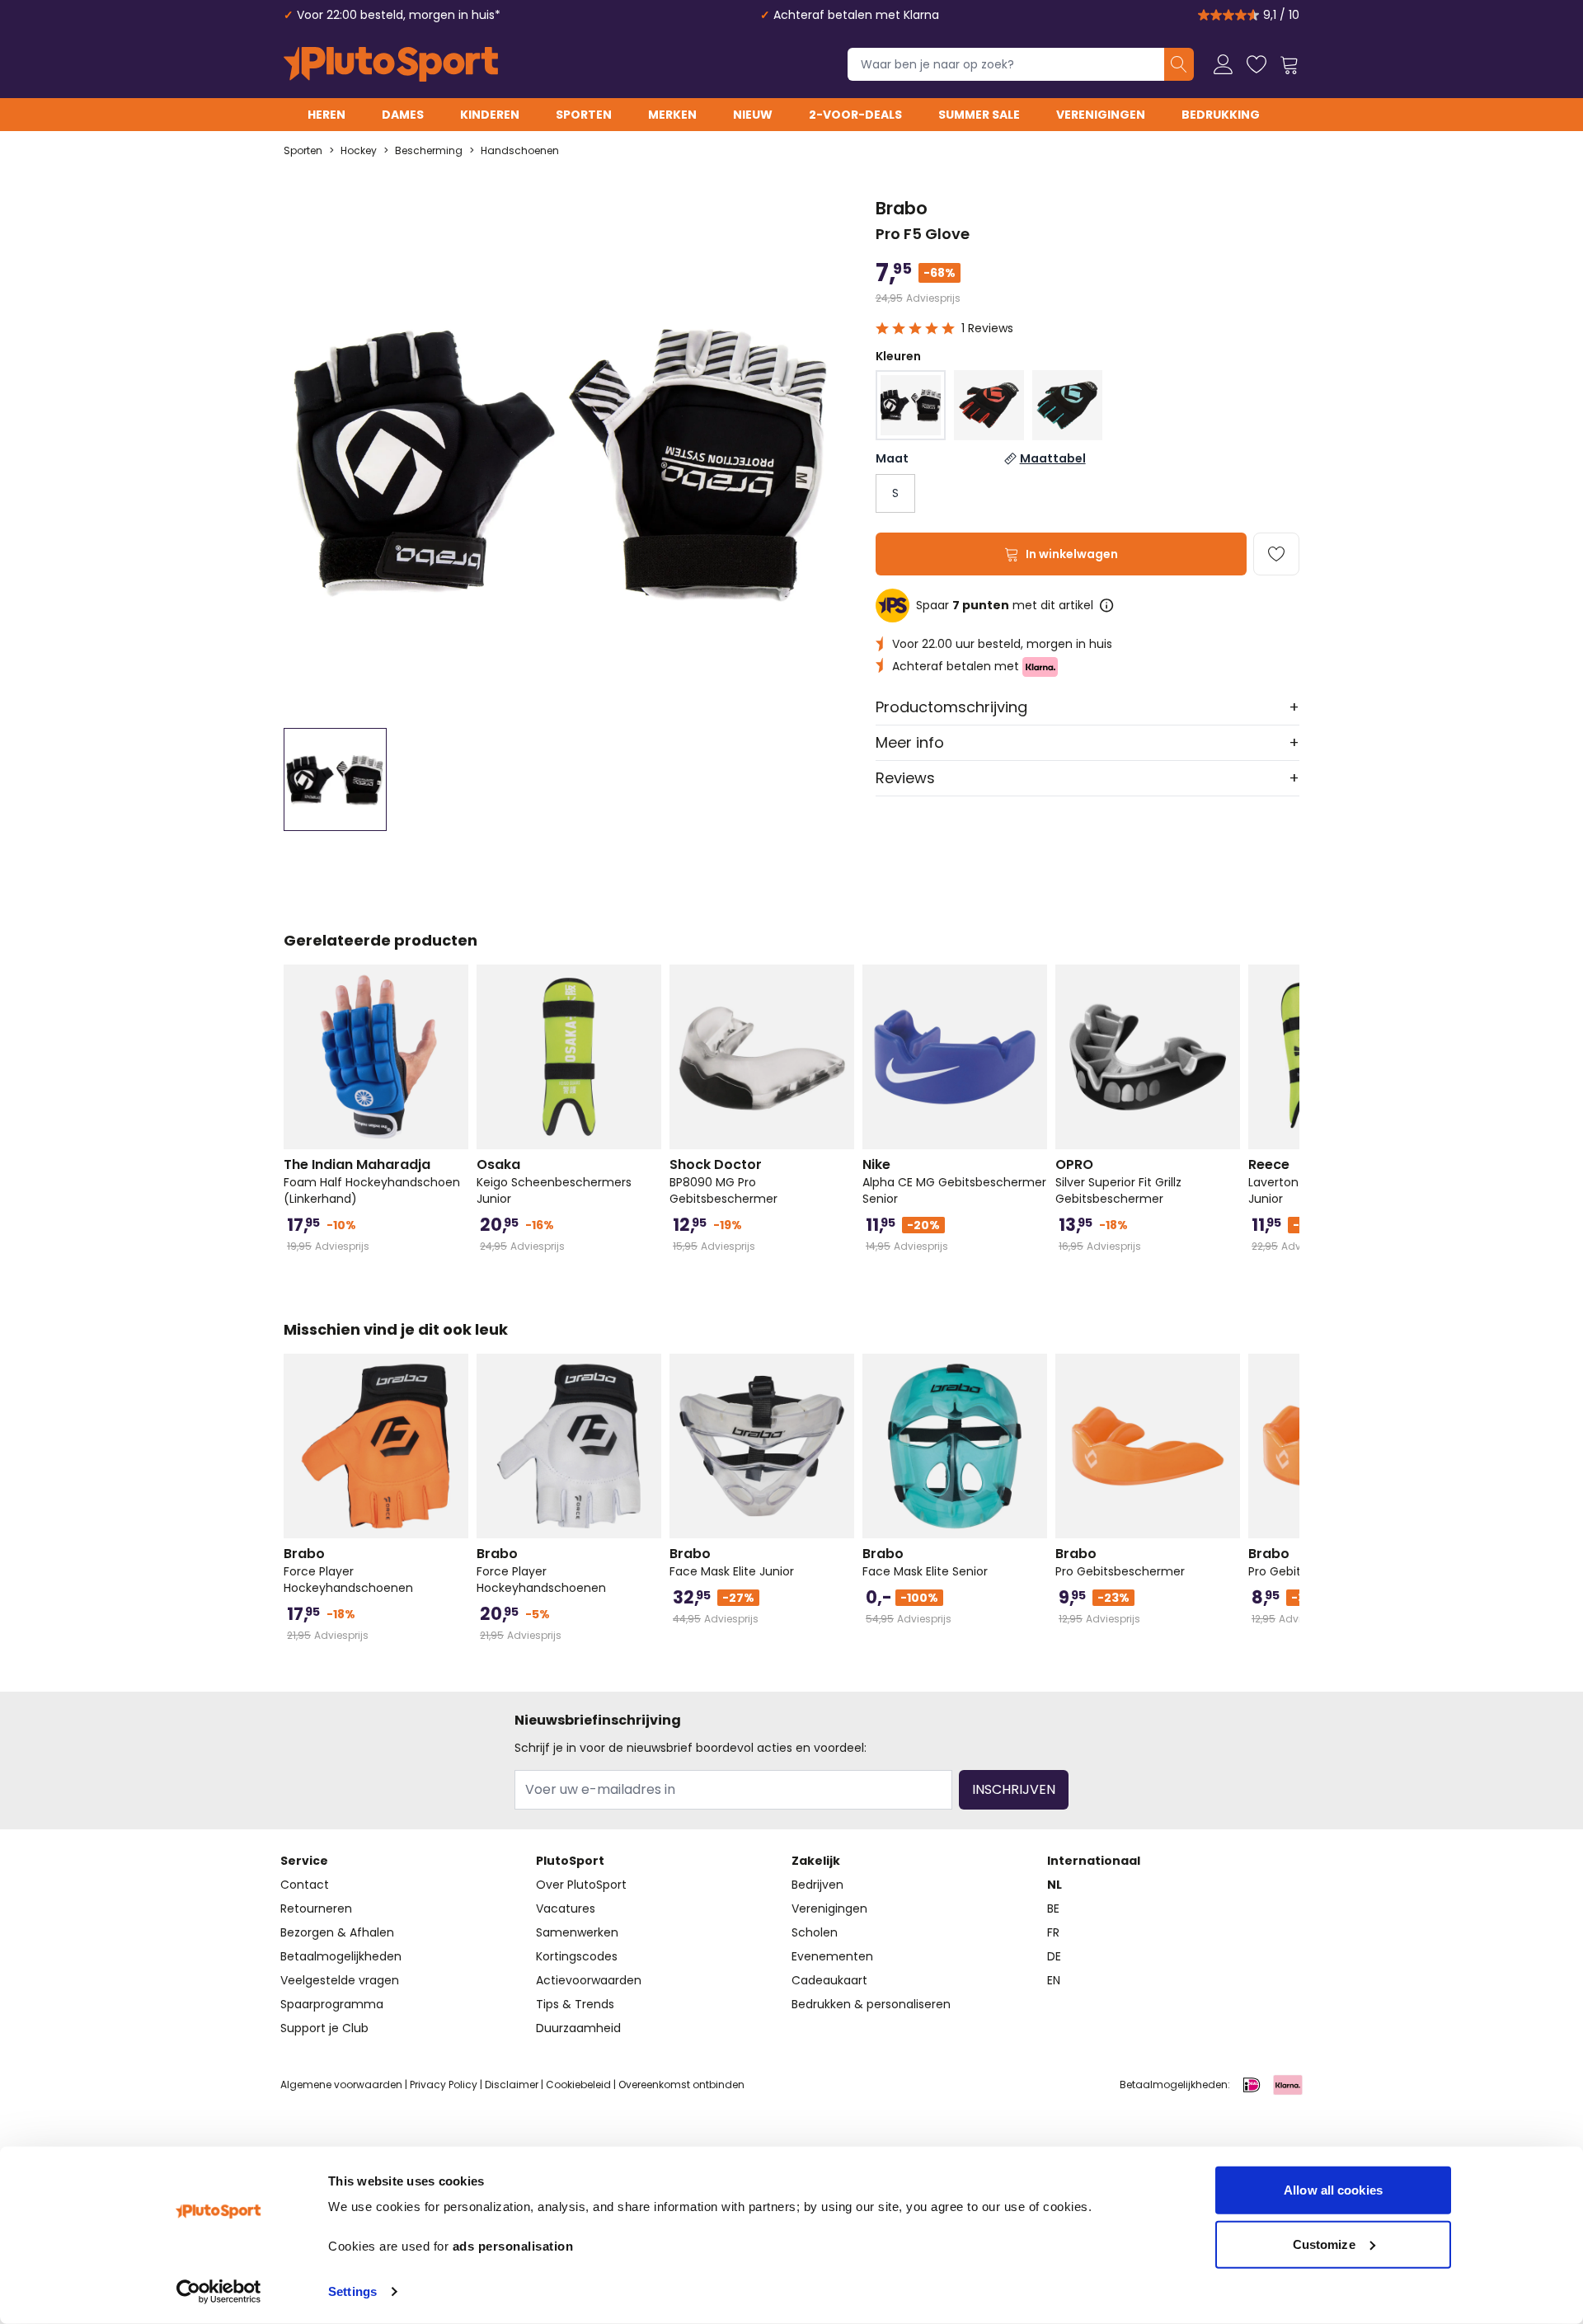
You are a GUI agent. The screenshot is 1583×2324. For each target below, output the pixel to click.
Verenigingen (1101, 115)
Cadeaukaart (829, 1980)
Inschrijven (1014, 1789)
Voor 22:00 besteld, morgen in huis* (399, 15)
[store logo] (391, 64)
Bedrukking (1221, 115)
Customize (1324, 2244)
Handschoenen (520, 151)
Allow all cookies (1333, 2190)
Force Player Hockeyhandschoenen (348, 1570)
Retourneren (316, 1908)
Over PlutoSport (581, 1885)
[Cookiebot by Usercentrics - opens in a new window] (219, 2292)
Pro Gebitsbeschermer (1120, 1562)
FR (1053, 1932)
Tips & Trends (575, 2004)
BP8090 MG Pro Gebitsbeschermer (723, 1181)
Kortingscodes (577, 1956)
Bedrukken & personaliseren (871, 2004)
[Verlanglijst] (1257, 64)
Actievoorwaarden (589, 1980)
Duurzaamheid (578, 2028)
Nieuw (753, 115)
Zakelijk (816, 1861)
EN (1054, 1980)
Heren (326, 115)
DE (1054, 1956)
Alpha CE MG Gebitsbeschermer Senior (954, 1181)
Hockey (359, 151)
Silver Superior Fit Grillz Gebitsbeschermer (1118, 1181)
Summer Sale (979, 115)
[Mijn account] (1224, 64)
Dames (403, 115)
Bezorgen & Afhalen (337, 1932)
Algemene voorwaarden (341, 2085)
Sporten (584, 115)
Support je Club (324, 2028)
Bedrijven (817, 1885)
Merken (672, 115)
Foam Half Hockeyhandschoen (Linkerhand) (372, 1181)
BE (1053, 1908)
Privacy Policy (444, 2085)
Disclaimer (512, 2085)
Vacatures (566, 1908)
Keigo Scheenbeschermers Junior (554, 1181)
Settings (352, 2291)
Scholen (815, 1932)
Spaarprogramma (332, 2004)
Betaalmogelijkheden (341, 1956)
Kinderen (490, 115)
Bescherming (429, 151)
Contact (305, 1885)
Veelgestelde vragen (340, 1980)
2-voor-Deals (855, 115)
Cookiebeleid (578, 2085)
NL (1055, 1885)
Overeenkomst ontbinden (681, 2085)
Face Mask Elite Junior (732, 1562)
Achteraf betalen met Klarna (856, 15)
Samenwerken (577, 1932)
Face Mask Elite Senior (925, 1562)
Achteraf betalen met (957, 666)
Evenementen (832, 1956)
